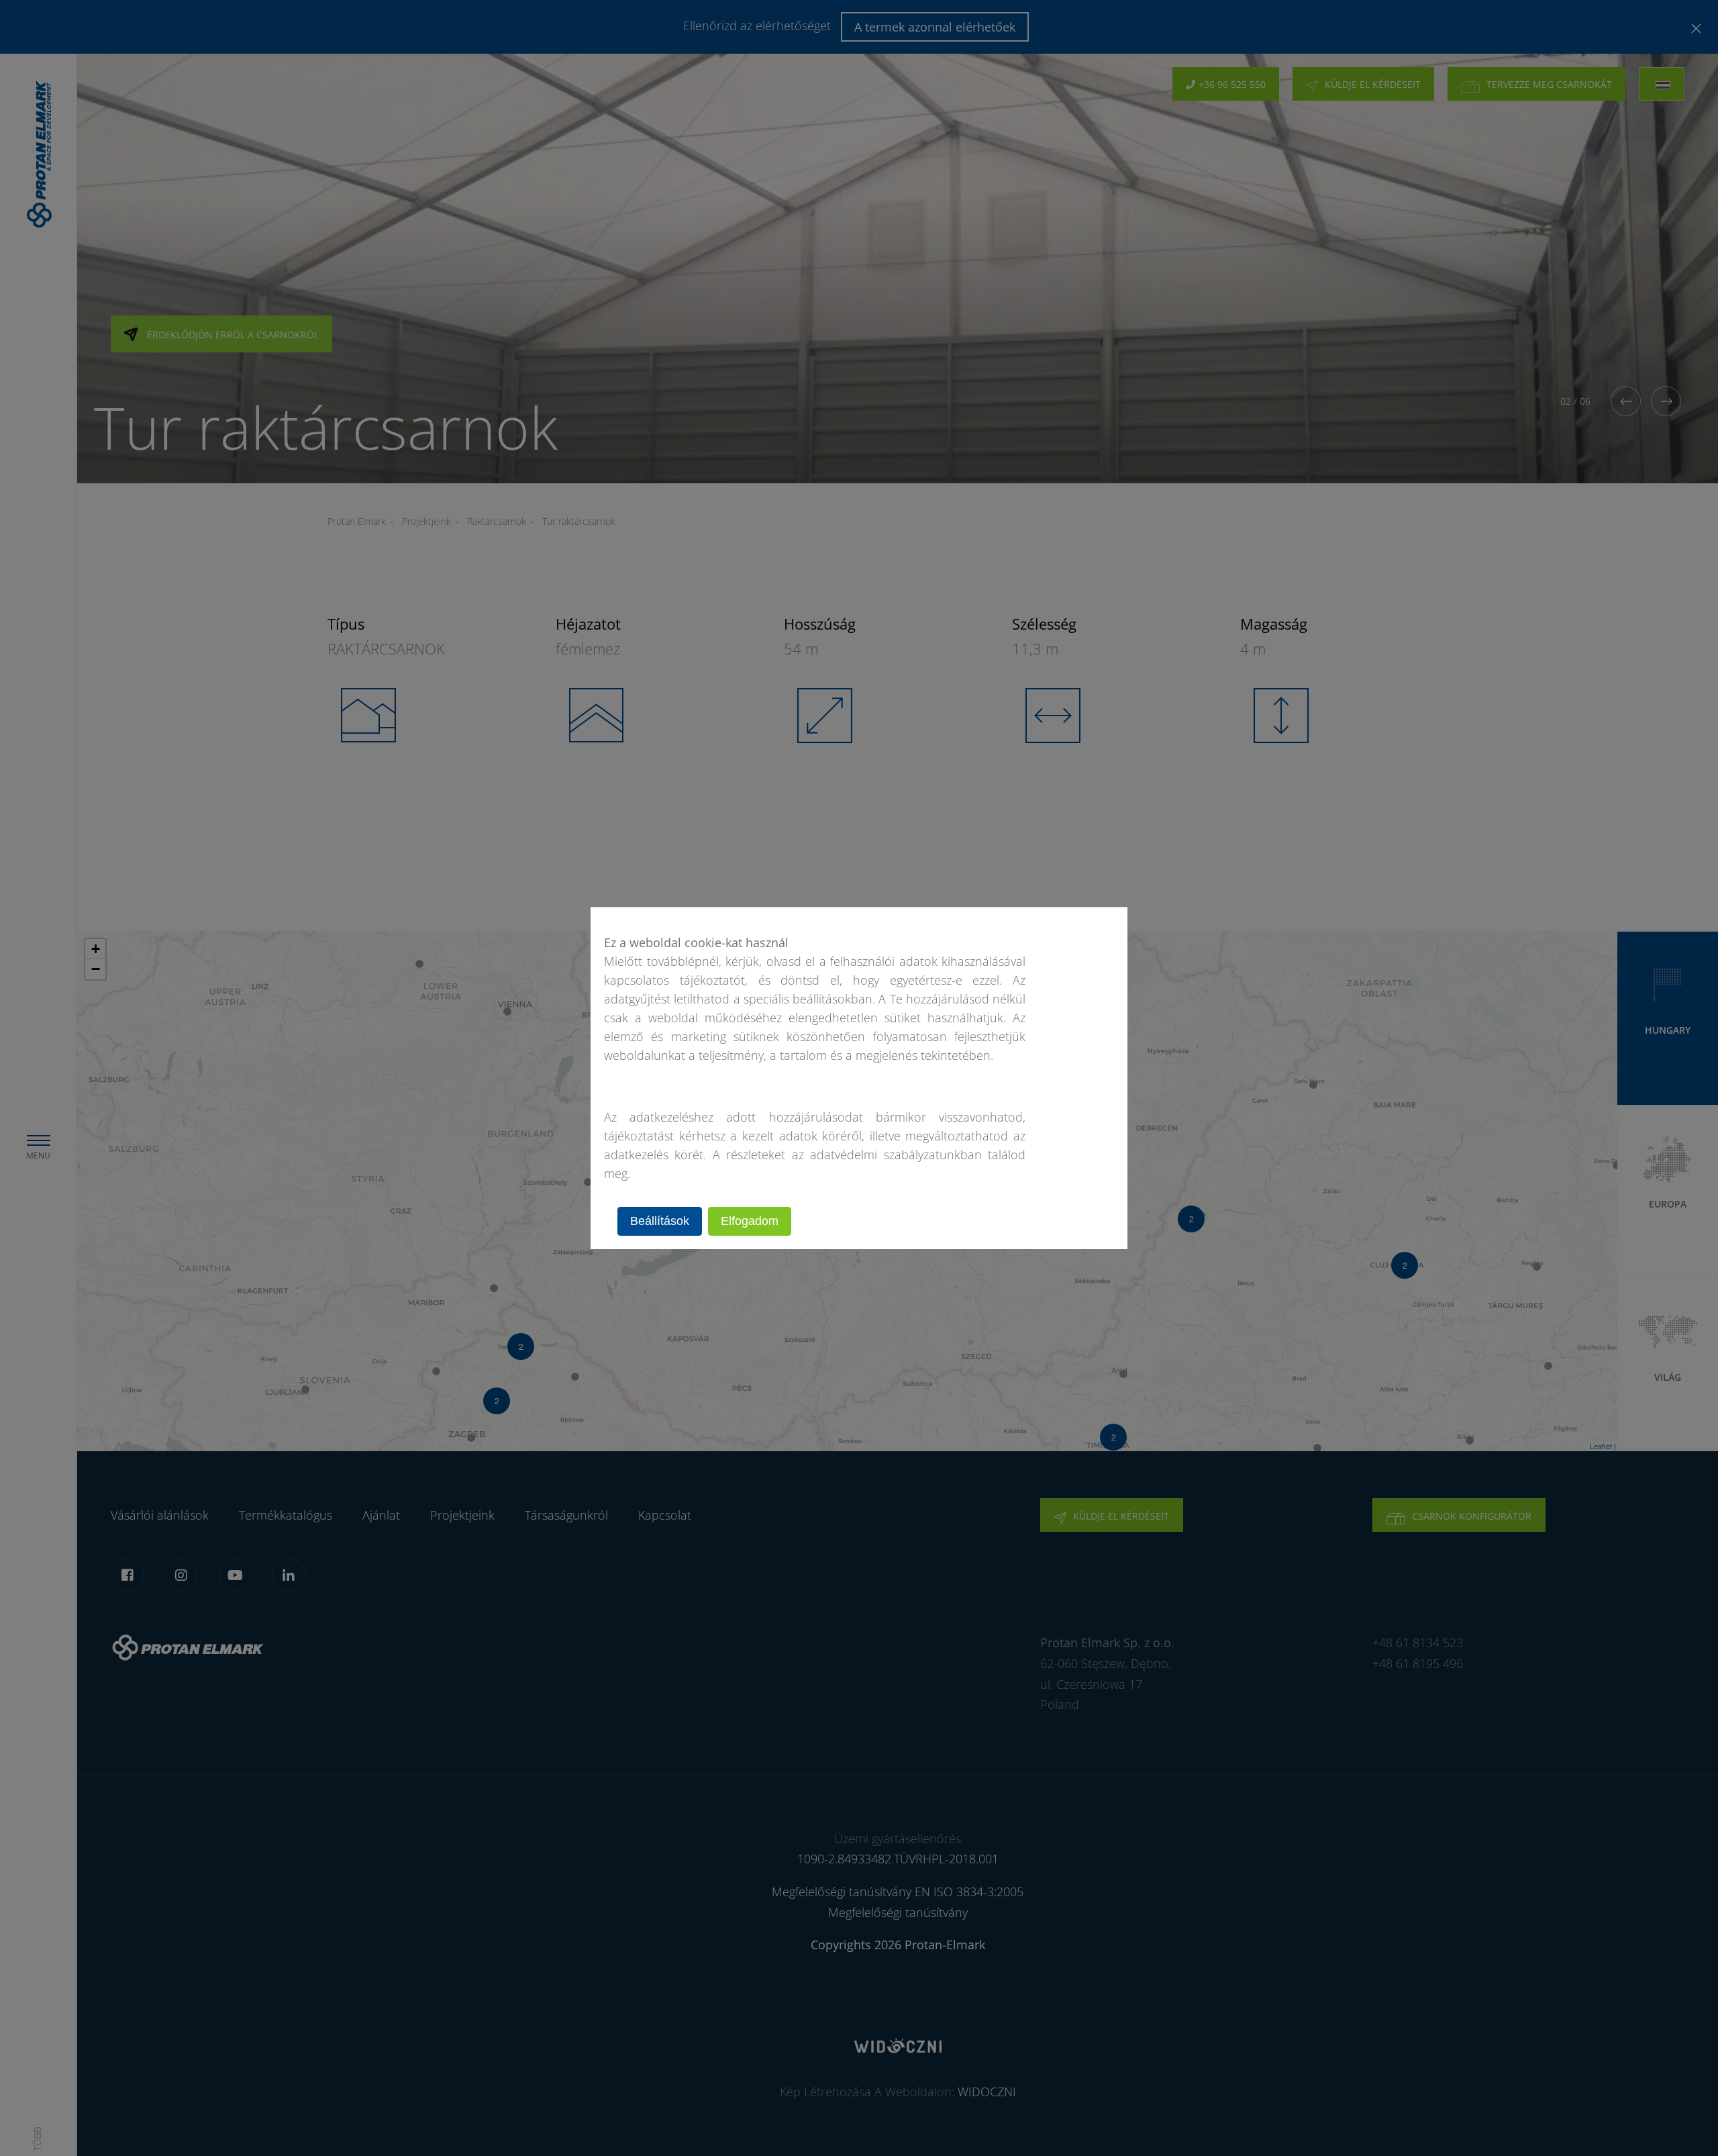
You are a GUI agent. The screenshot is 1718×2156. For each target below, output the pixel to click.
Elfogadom (750, 1221)
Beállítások (660, 1221)
